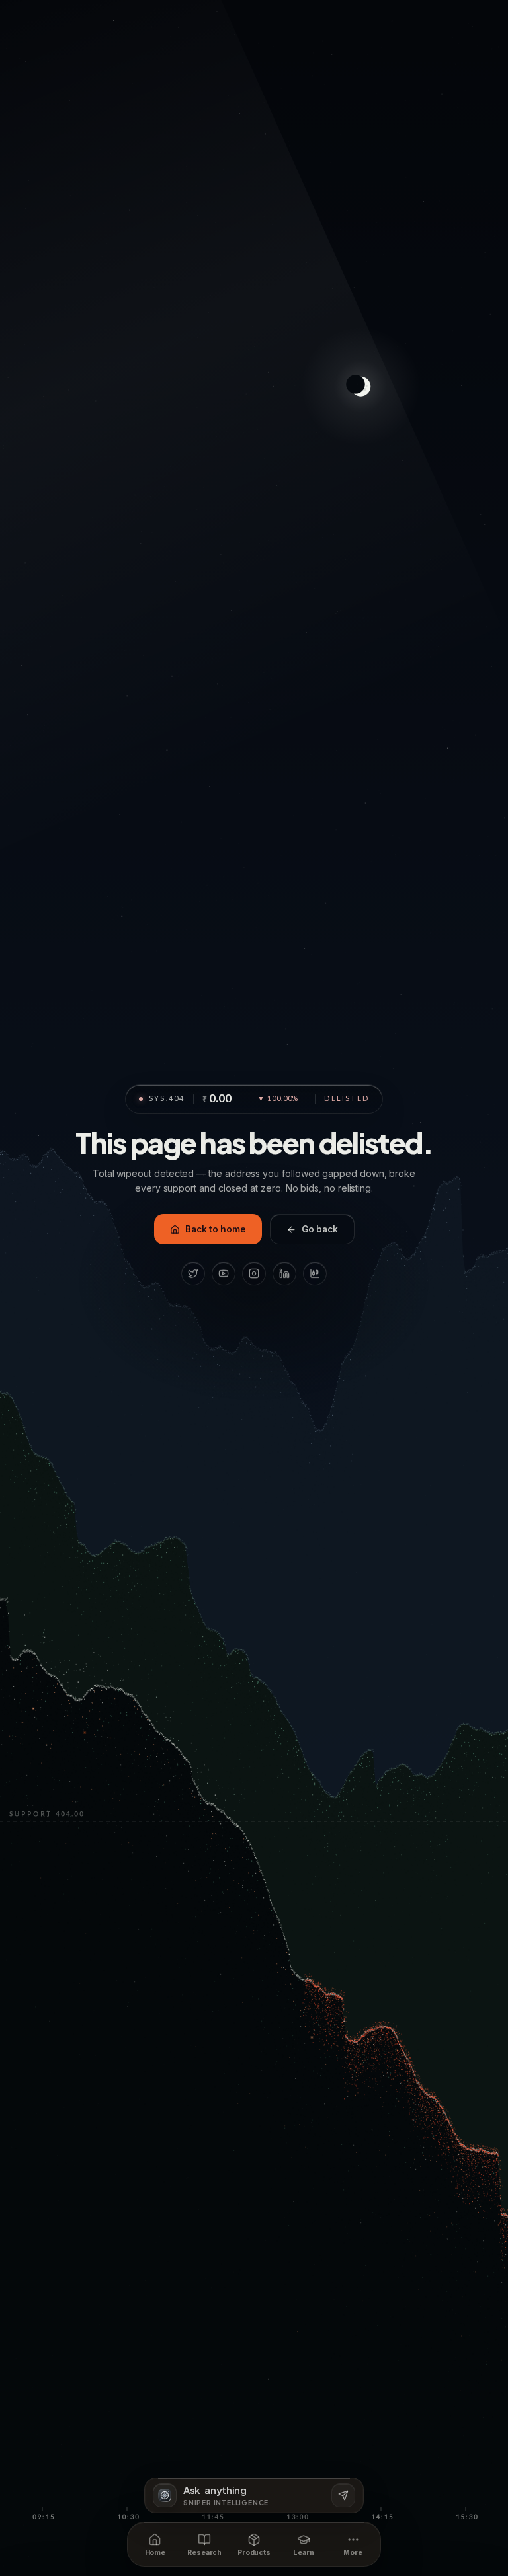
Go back (320, 1229)
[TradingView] (315, 1273)
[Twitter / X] (193, 1273)
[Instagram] (254, 1273)
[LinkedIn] (284, 1273)
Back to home (216, 1229)
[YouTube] (224, 1273)
